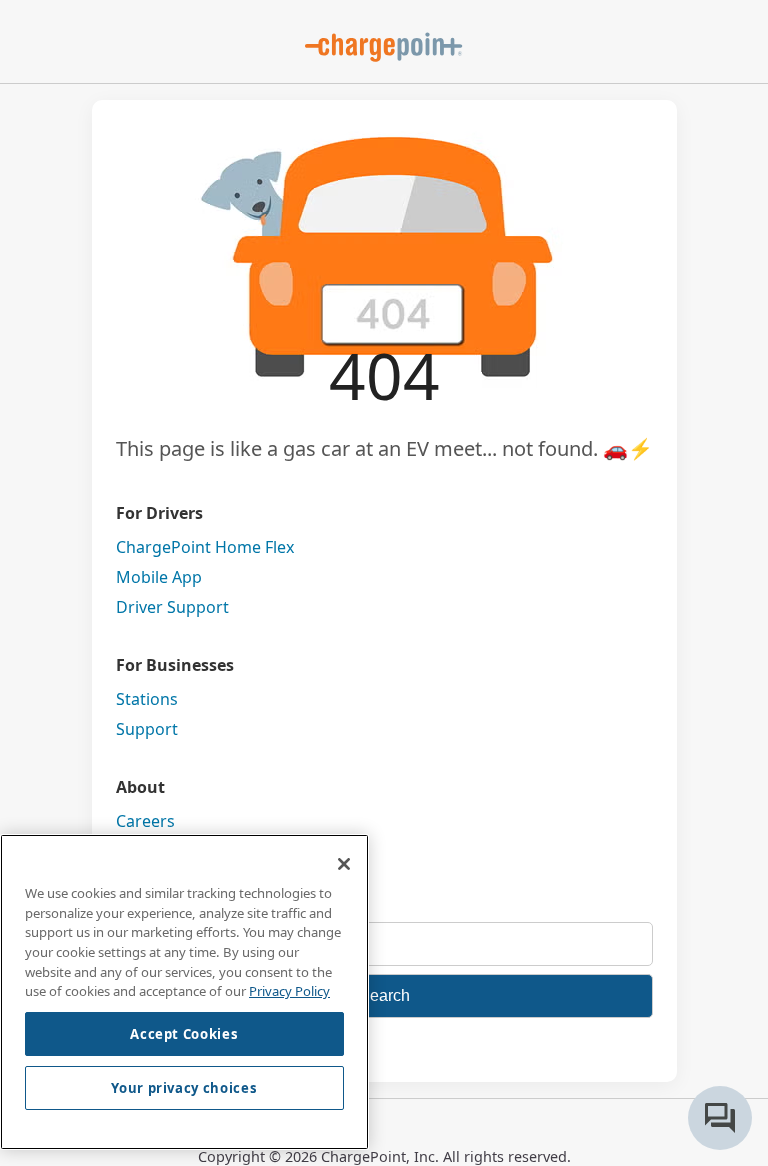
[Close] (344, 864)
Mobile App (159, 577)
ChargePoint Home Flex (205, 547)
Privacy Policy (289, 991)
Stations (147, 699)
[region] (184, 992)
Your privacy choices (184, 1088)
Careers (145, 821)
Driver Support (172, 607)
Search (384, 995)
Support (147, 729)
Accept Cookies (184, 1034)
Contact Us (157, 851)
